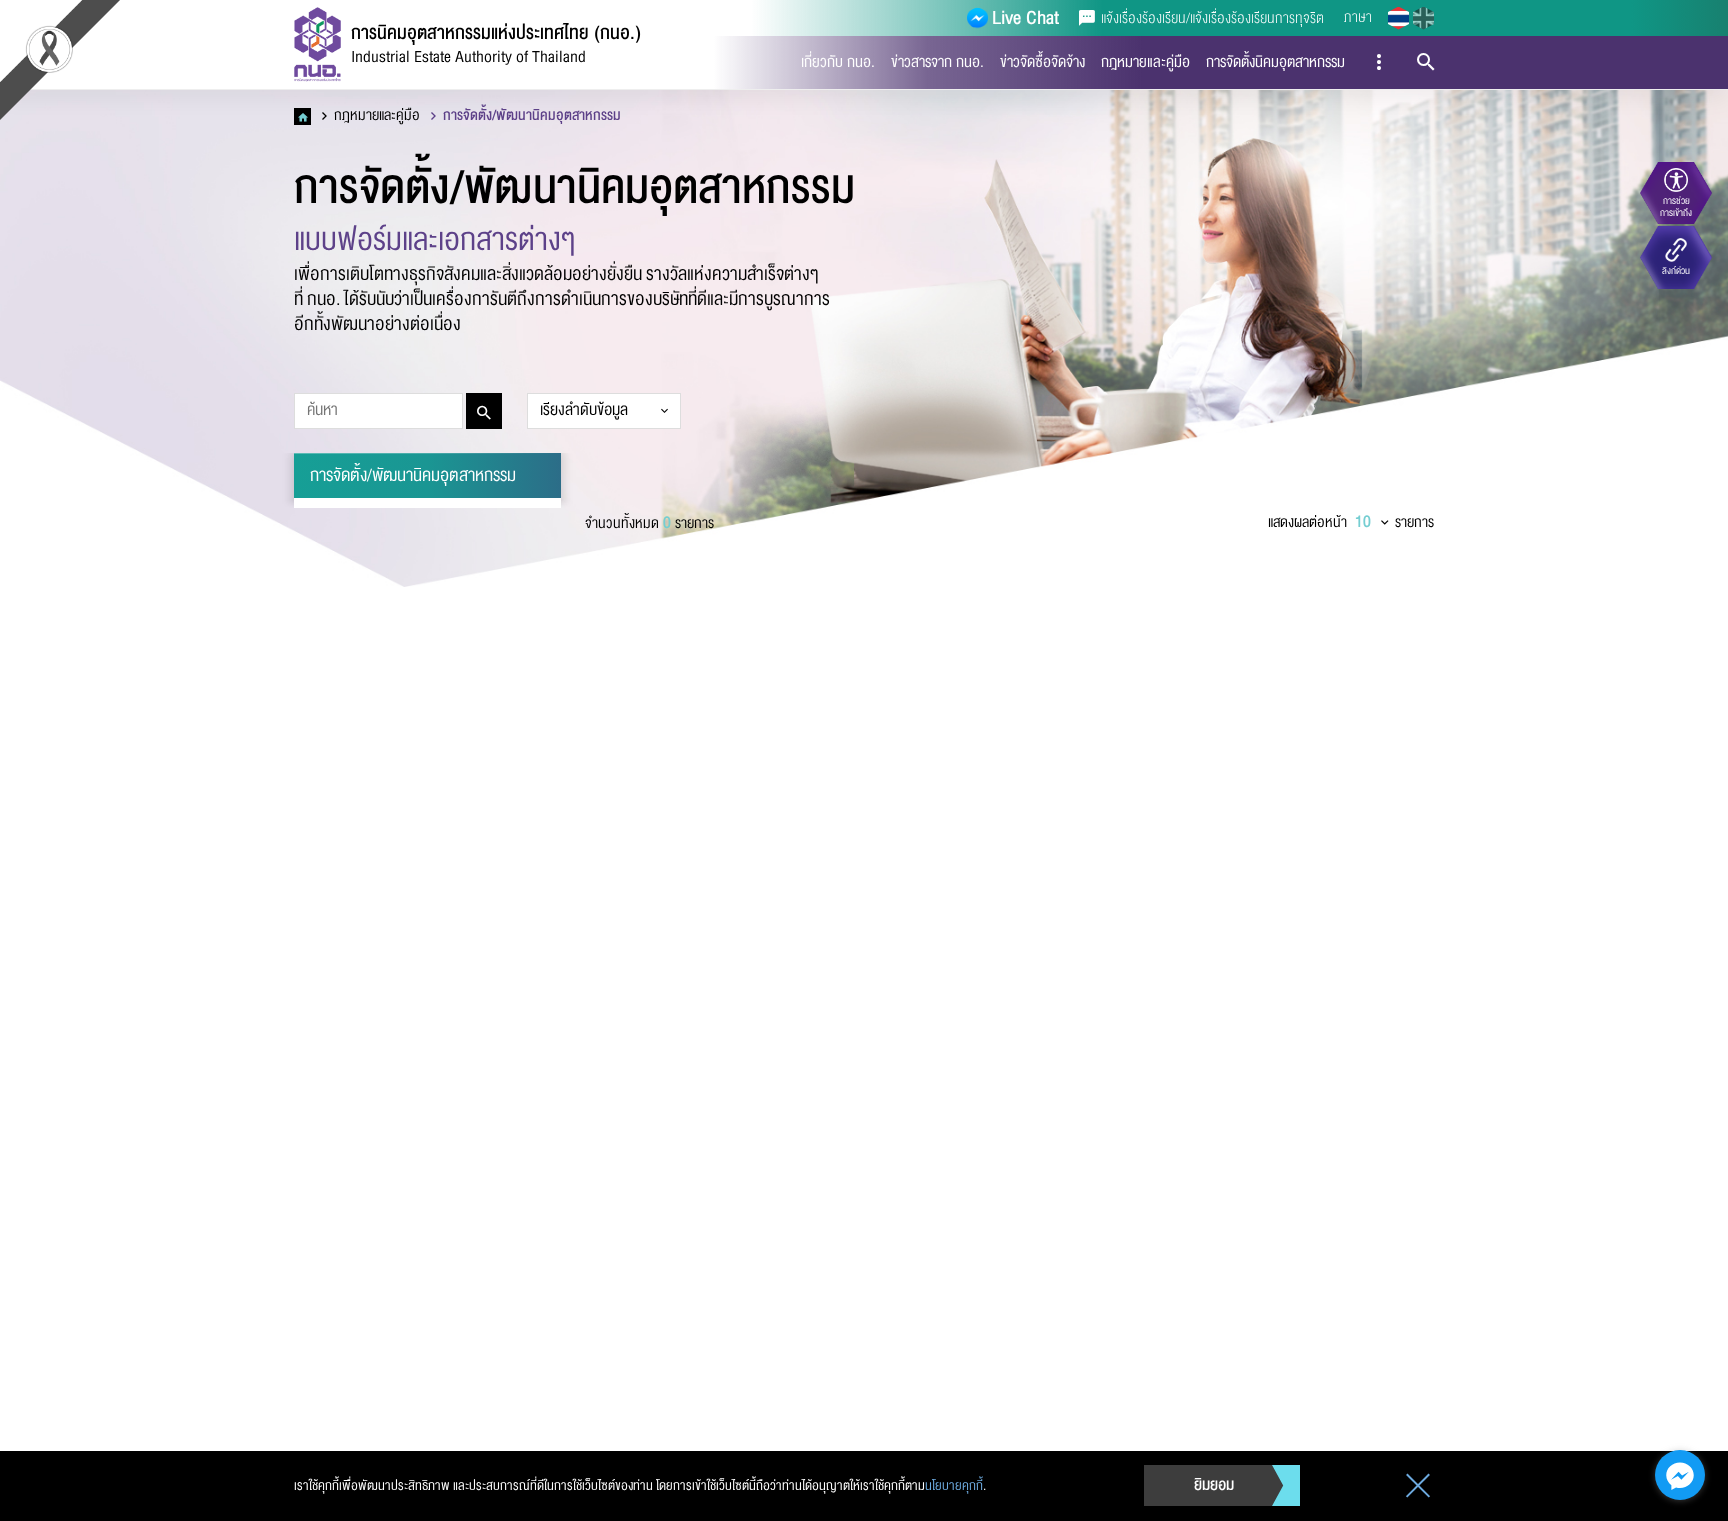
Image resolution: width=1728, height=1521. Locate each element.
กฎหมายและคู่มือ (1145, 62)
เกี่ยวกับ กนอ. (838, 62)
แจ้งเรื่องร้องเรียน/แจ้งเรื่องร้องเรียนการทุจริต (1210, 18)
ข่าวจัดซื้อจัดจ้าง (1042, 62)
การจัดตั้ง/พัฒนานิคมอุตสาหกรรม (530, 116)
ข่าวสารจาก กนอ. (937, 62)
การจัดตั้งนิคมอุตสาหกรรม (1275, 62)
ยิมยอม (1214, 1485)
